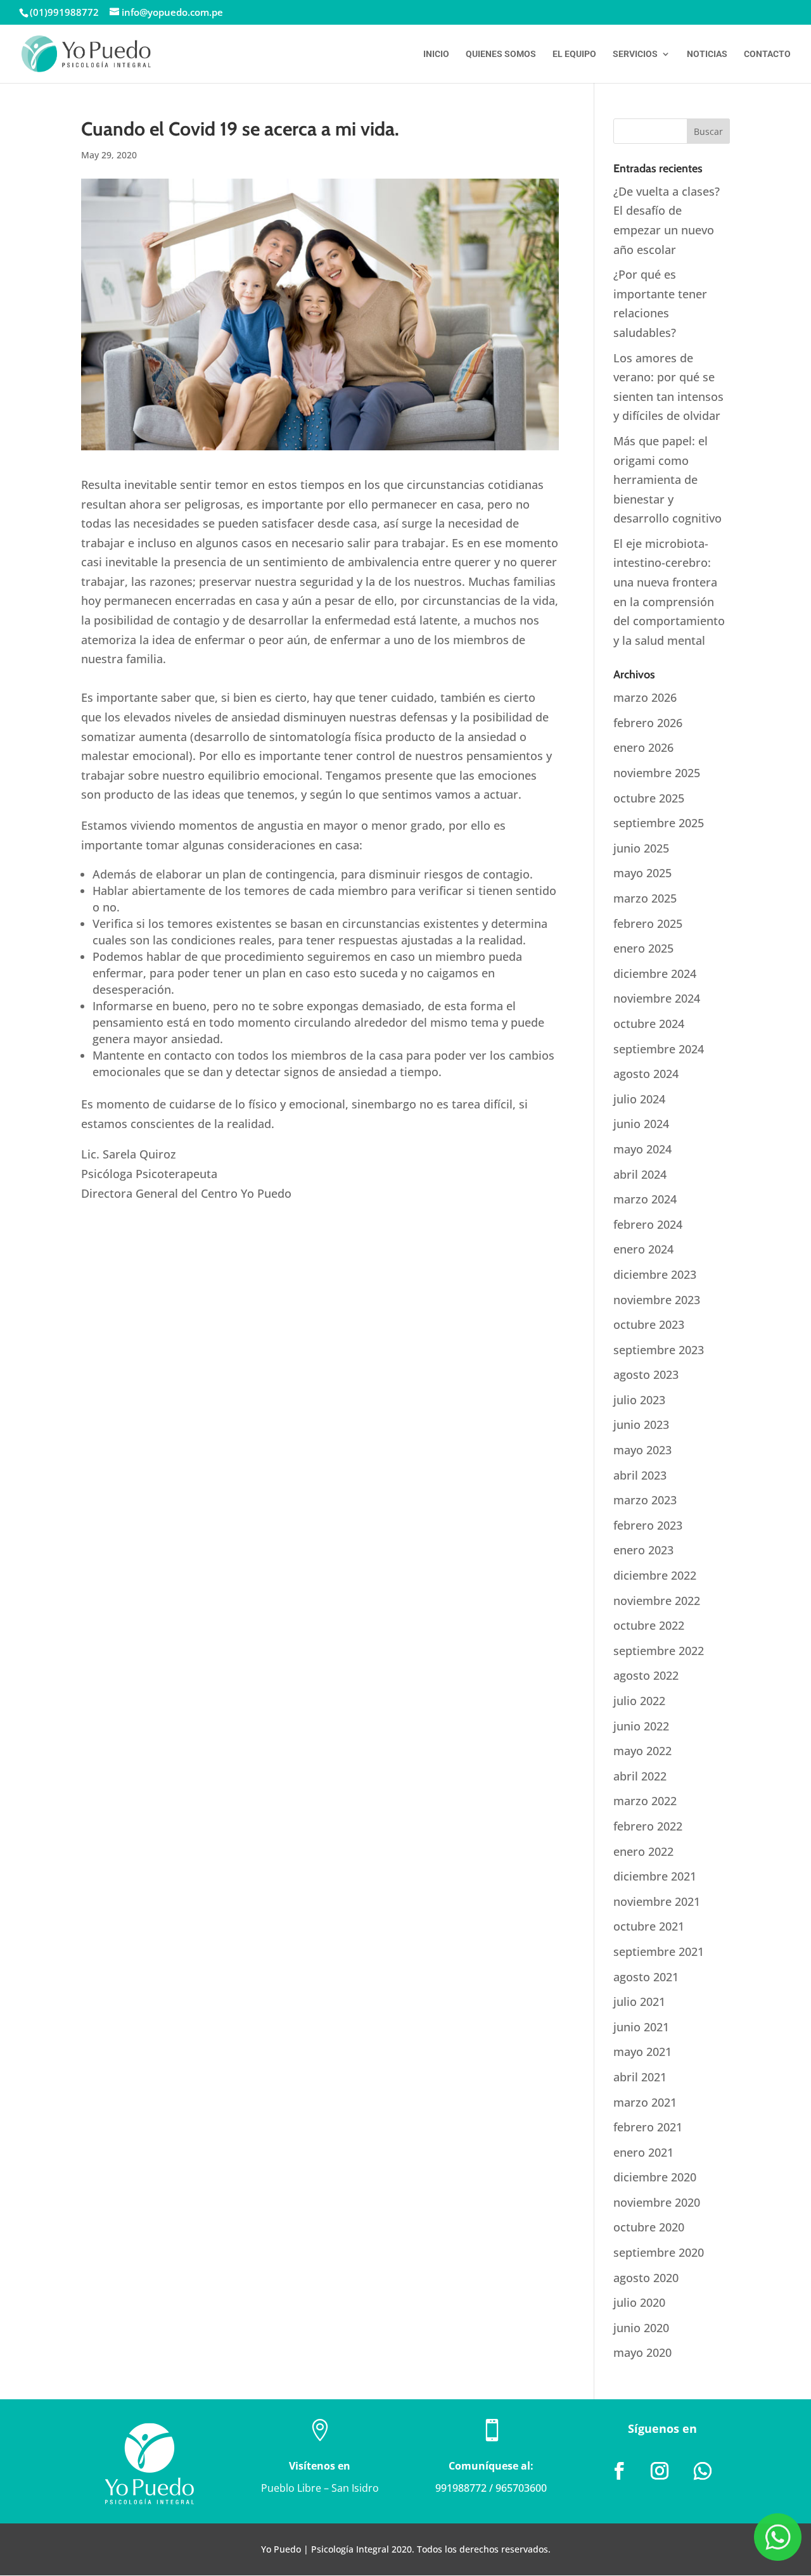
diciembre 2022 (655, 1575)
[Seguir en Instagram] (660, 2471)
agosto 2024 (646, 1074)
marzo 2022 (645, 1801)
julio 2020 (639, 2302)
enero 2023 (643, 1550)
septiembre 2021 (659, 1951)
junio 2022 (641, 1726)
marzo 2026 (645, 697)
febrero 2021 (648, 2127)
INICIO (436, 54)
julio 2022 (639, 1701)
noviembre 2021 (657, 1901)
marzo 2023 (645, 1500)
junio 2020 (641, 2328)
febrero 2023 (648, 1525)
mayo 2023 (642, 1450)
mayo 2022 (642, 1751)
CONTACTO (767, 54)
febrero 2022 (648, 1826)
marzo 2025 (645, 898)
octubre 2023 (649, 1324)
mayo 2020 (642, 2352)
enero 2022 (643, 1851)
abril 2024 (640, 1174)
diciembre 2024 (655, 974)
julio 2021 (639, 2002)
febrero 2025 (648, 923)
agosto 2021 (646, 1977)
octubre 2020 (649, 2227)
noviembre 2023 (657, 1300)
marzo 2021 (645, 2102)
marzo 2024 (645, 1199)
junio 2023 (641, 1424)
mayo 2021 (642, 2052)
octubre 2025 (649, 798)
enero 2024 (643, 1249)
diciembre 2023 (655, 1274)
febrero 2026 (648, 723)
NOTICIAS (707, 54)
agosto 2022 (646, 1675)
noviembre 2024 (657, 998)
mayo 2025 (642, 873)
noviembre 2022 (657, 1601)
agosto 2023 (646, 1374)
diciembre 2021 (655, 1876)
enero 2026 (643, 747)
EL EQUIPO (574, 54)
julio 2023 (639, 1400)
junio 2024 (641, 1124)
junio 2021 (641, 2027)
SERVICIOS (635, 54)
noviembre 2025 (657, 773)
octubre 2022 (649, 1625)
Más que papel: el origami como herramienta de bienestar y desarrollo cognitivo (667, 479)
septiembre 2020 (659, 2252)
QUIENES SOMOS (501, 54)
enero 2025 (643, 948)
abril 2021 (640, 2077)
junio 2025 (641, 848)
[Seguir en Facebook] (619, 2471)
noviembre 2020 (657, 2202)
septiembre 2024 (659, 1049)
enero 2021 (643, 2152)
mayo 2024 (642, 1149)
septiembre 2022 (659, 1651)
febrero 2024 (648, 1224)
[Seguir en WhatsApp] (703, 2471)
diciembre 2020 (655, 2177)
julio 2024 (639, 1099)
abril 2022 (640, 1776)
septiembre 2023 (659, 1350)
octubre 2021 (649, 1926)
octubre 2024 (649, 1024)
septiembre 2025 (659, 823)
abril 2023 (640, 1475)
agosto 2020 (646, 2278)
